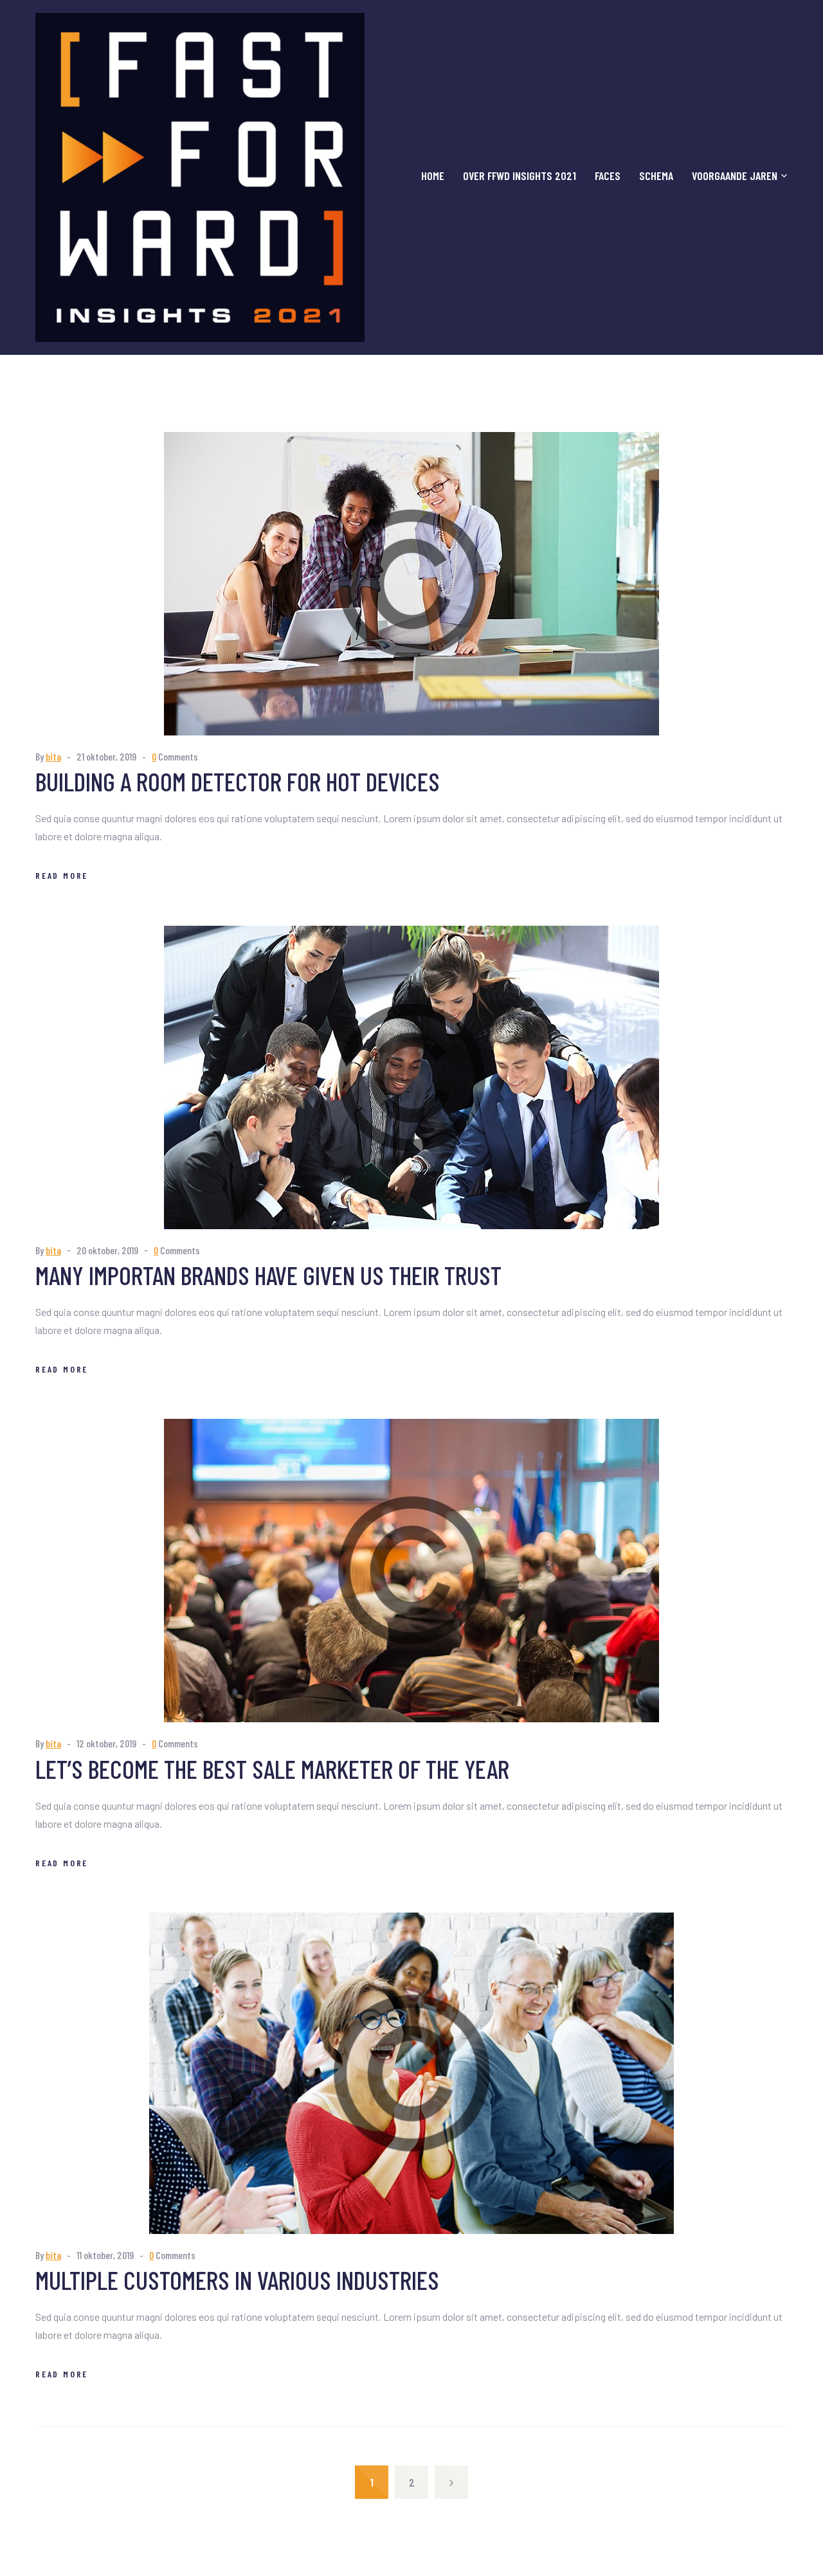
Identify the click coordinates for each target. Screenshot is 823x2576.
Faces (608, 176)
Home (433, 176)
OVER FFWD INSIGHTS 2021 (520, 176)
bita (53, 756)
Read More (62, 875)
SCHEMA (656, 176)
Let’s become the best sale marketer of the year (272, 1769)
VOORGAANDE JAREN (735, 176)
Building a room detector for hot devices (238, 781)
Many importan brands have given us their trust (268, 1275)
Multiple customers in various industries (237, 2280)
